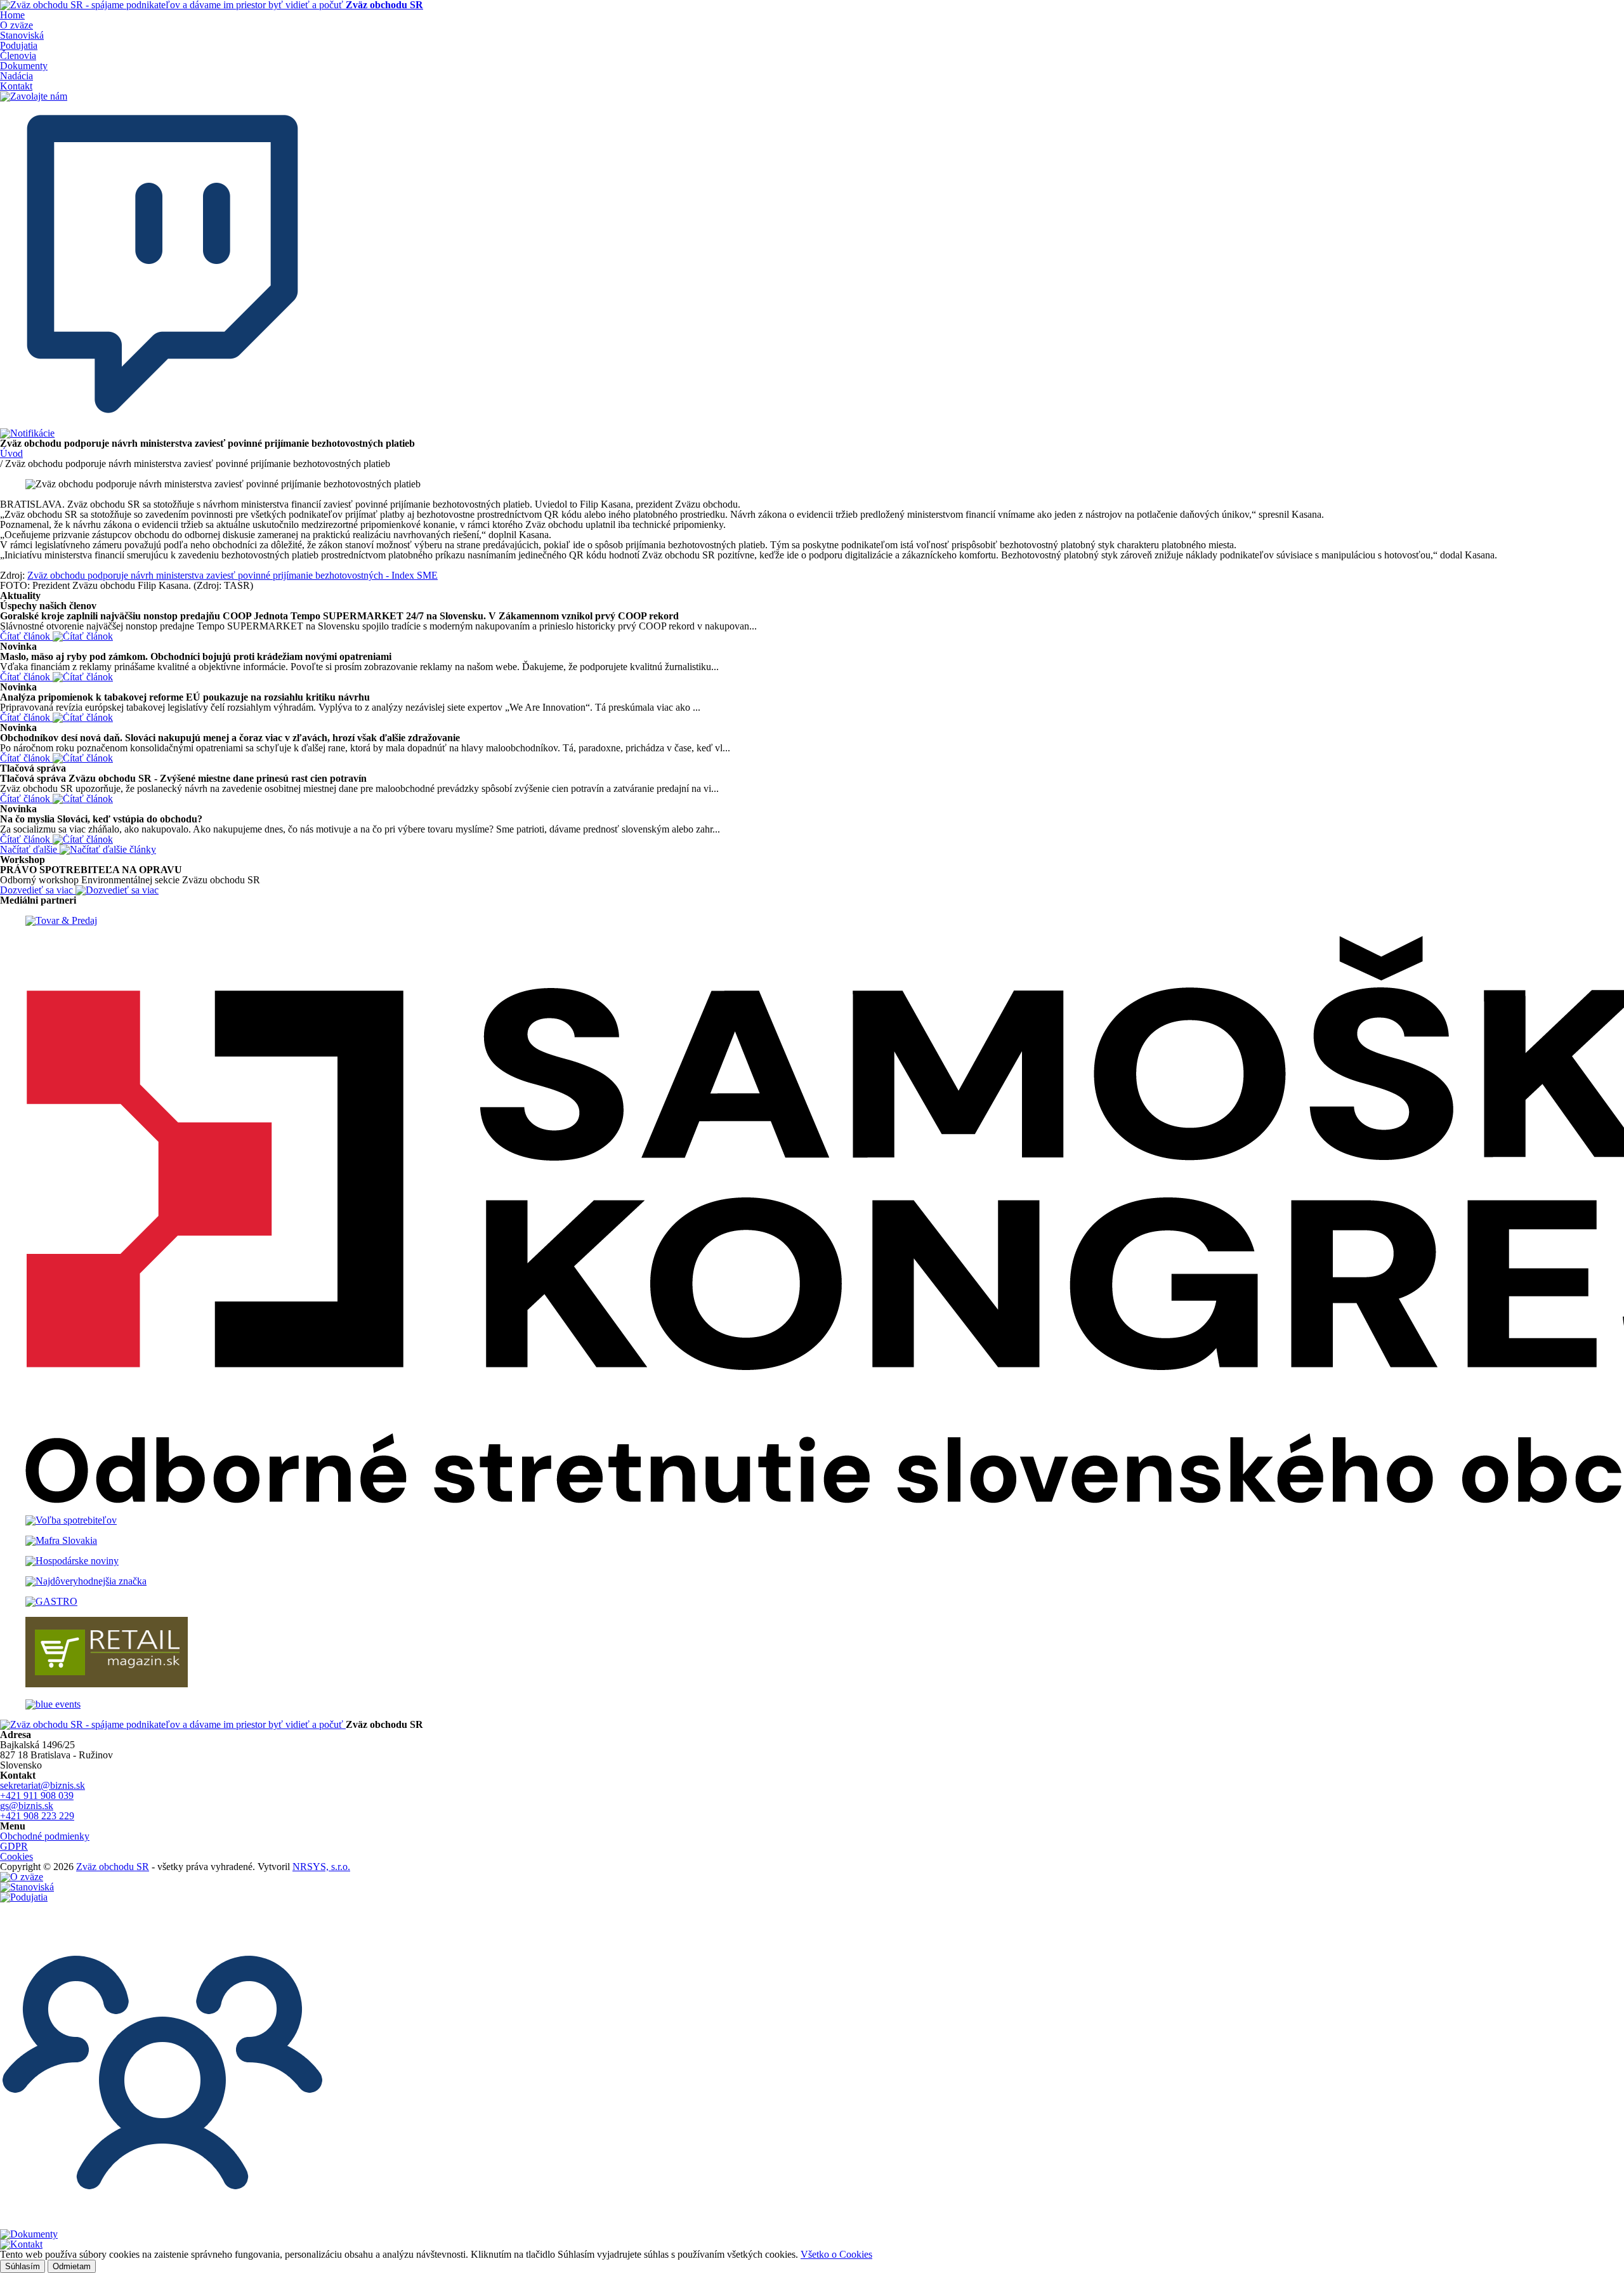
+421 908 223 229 (37, 1816)
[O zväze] (22, 1877)
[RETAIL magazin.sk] (812, 1653)
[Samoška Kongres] (812, 1221)
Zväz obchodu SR (113, 1867)
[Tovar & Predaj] (812, 921)
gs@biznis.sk (27, 1806)
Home (12, 15)
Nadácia (16, 76)
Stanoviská (22, 35)
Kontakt (16, 86)
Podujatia (19, 45)
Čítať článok (26, 636)
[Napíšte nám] (162, 423)
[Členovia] (162, 2224)
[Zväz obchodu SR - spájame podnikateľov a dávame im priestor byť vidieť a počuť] (173, 1724)
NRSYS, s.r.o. (321, 1867)
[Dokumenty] (29, 2234)
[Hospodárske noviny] (812, 1561)
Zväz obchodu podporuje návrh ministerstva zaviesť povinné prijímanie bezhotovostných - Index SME (232, 575)
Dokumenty (24, 66)
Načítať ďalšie (30, 849)
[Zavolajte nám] (34, 96)
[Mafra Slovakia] (812, 1541)
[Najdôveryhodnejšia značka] (812, 1581)
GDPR (14, 1846)
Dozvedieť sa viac (38, 890)
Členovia (18, 56)
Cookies (16, 1856)
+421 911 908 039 (37, 1795)
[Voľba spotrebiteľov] (812, 1520)
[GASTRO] (812, 1602)
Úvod (11, 453)
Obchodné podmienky (45, 1836)
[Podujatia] (24, 1897)
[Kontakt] (21, 2244)
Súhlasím (23, 2266)
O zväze (16, 25)
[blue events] (812, 1704)
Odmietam (72, 2266)
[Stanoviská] (27, 1887)
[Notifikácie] (27, 433)
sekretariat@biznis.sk (43, 1785)
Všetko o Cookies (836, 2254)
